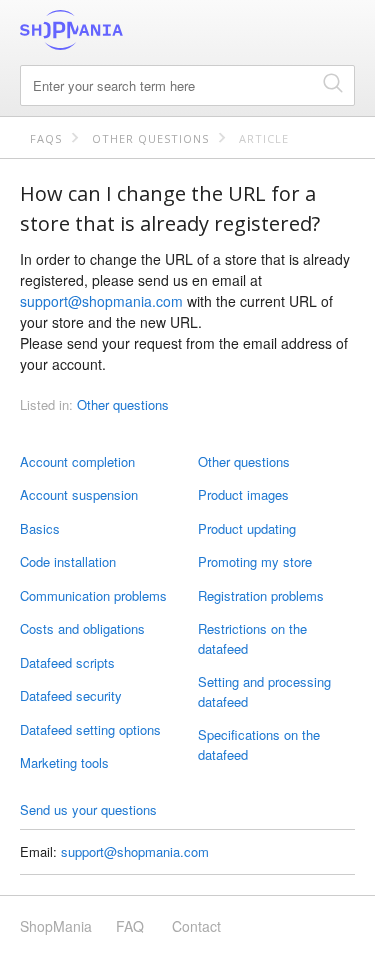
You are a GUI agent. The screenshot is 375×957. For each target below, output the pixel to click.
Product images (243, 494)
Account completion (77, 461)
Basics (40, 528)
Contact (196, 926)
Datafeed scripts (67, 662)
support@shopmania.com (101, 301)
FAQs (46, 138)
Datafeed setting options (90, 729)
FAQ (130, 926)
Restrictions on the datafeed (252, 638)
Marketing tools (64, 762)
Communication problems (93, 595)
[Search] (333, 82)
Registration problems (261, 595)
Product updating (247, 528)
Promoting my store (255, 561)
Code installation (68, 561)
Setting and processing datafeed (264, 691)
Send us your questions (88, 809)
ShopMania (120, 30)
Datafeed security (71, 695)
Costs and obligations (82, 628)
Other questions (150, 138)
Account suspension (79, 494)
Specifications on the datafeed (259, 744)
